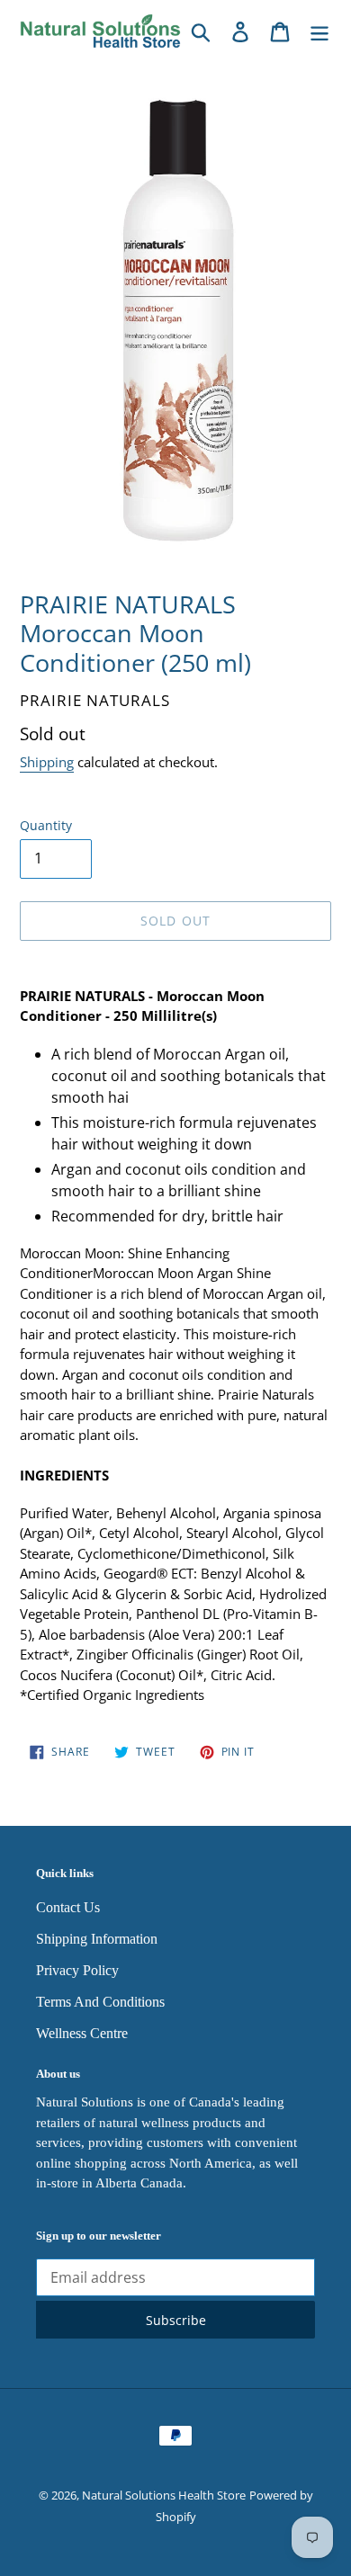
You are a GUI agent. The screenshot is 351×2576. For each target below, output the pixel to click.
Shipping (47, 762)
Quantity (46, 825)
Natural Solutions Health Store (164, 2495)
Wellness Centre (82, 2033)
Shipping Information (97, 1939)
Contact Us (68, 1907)
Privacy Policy (77, 1970)
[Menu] (319, 31)
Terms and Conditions (100, 2002)
